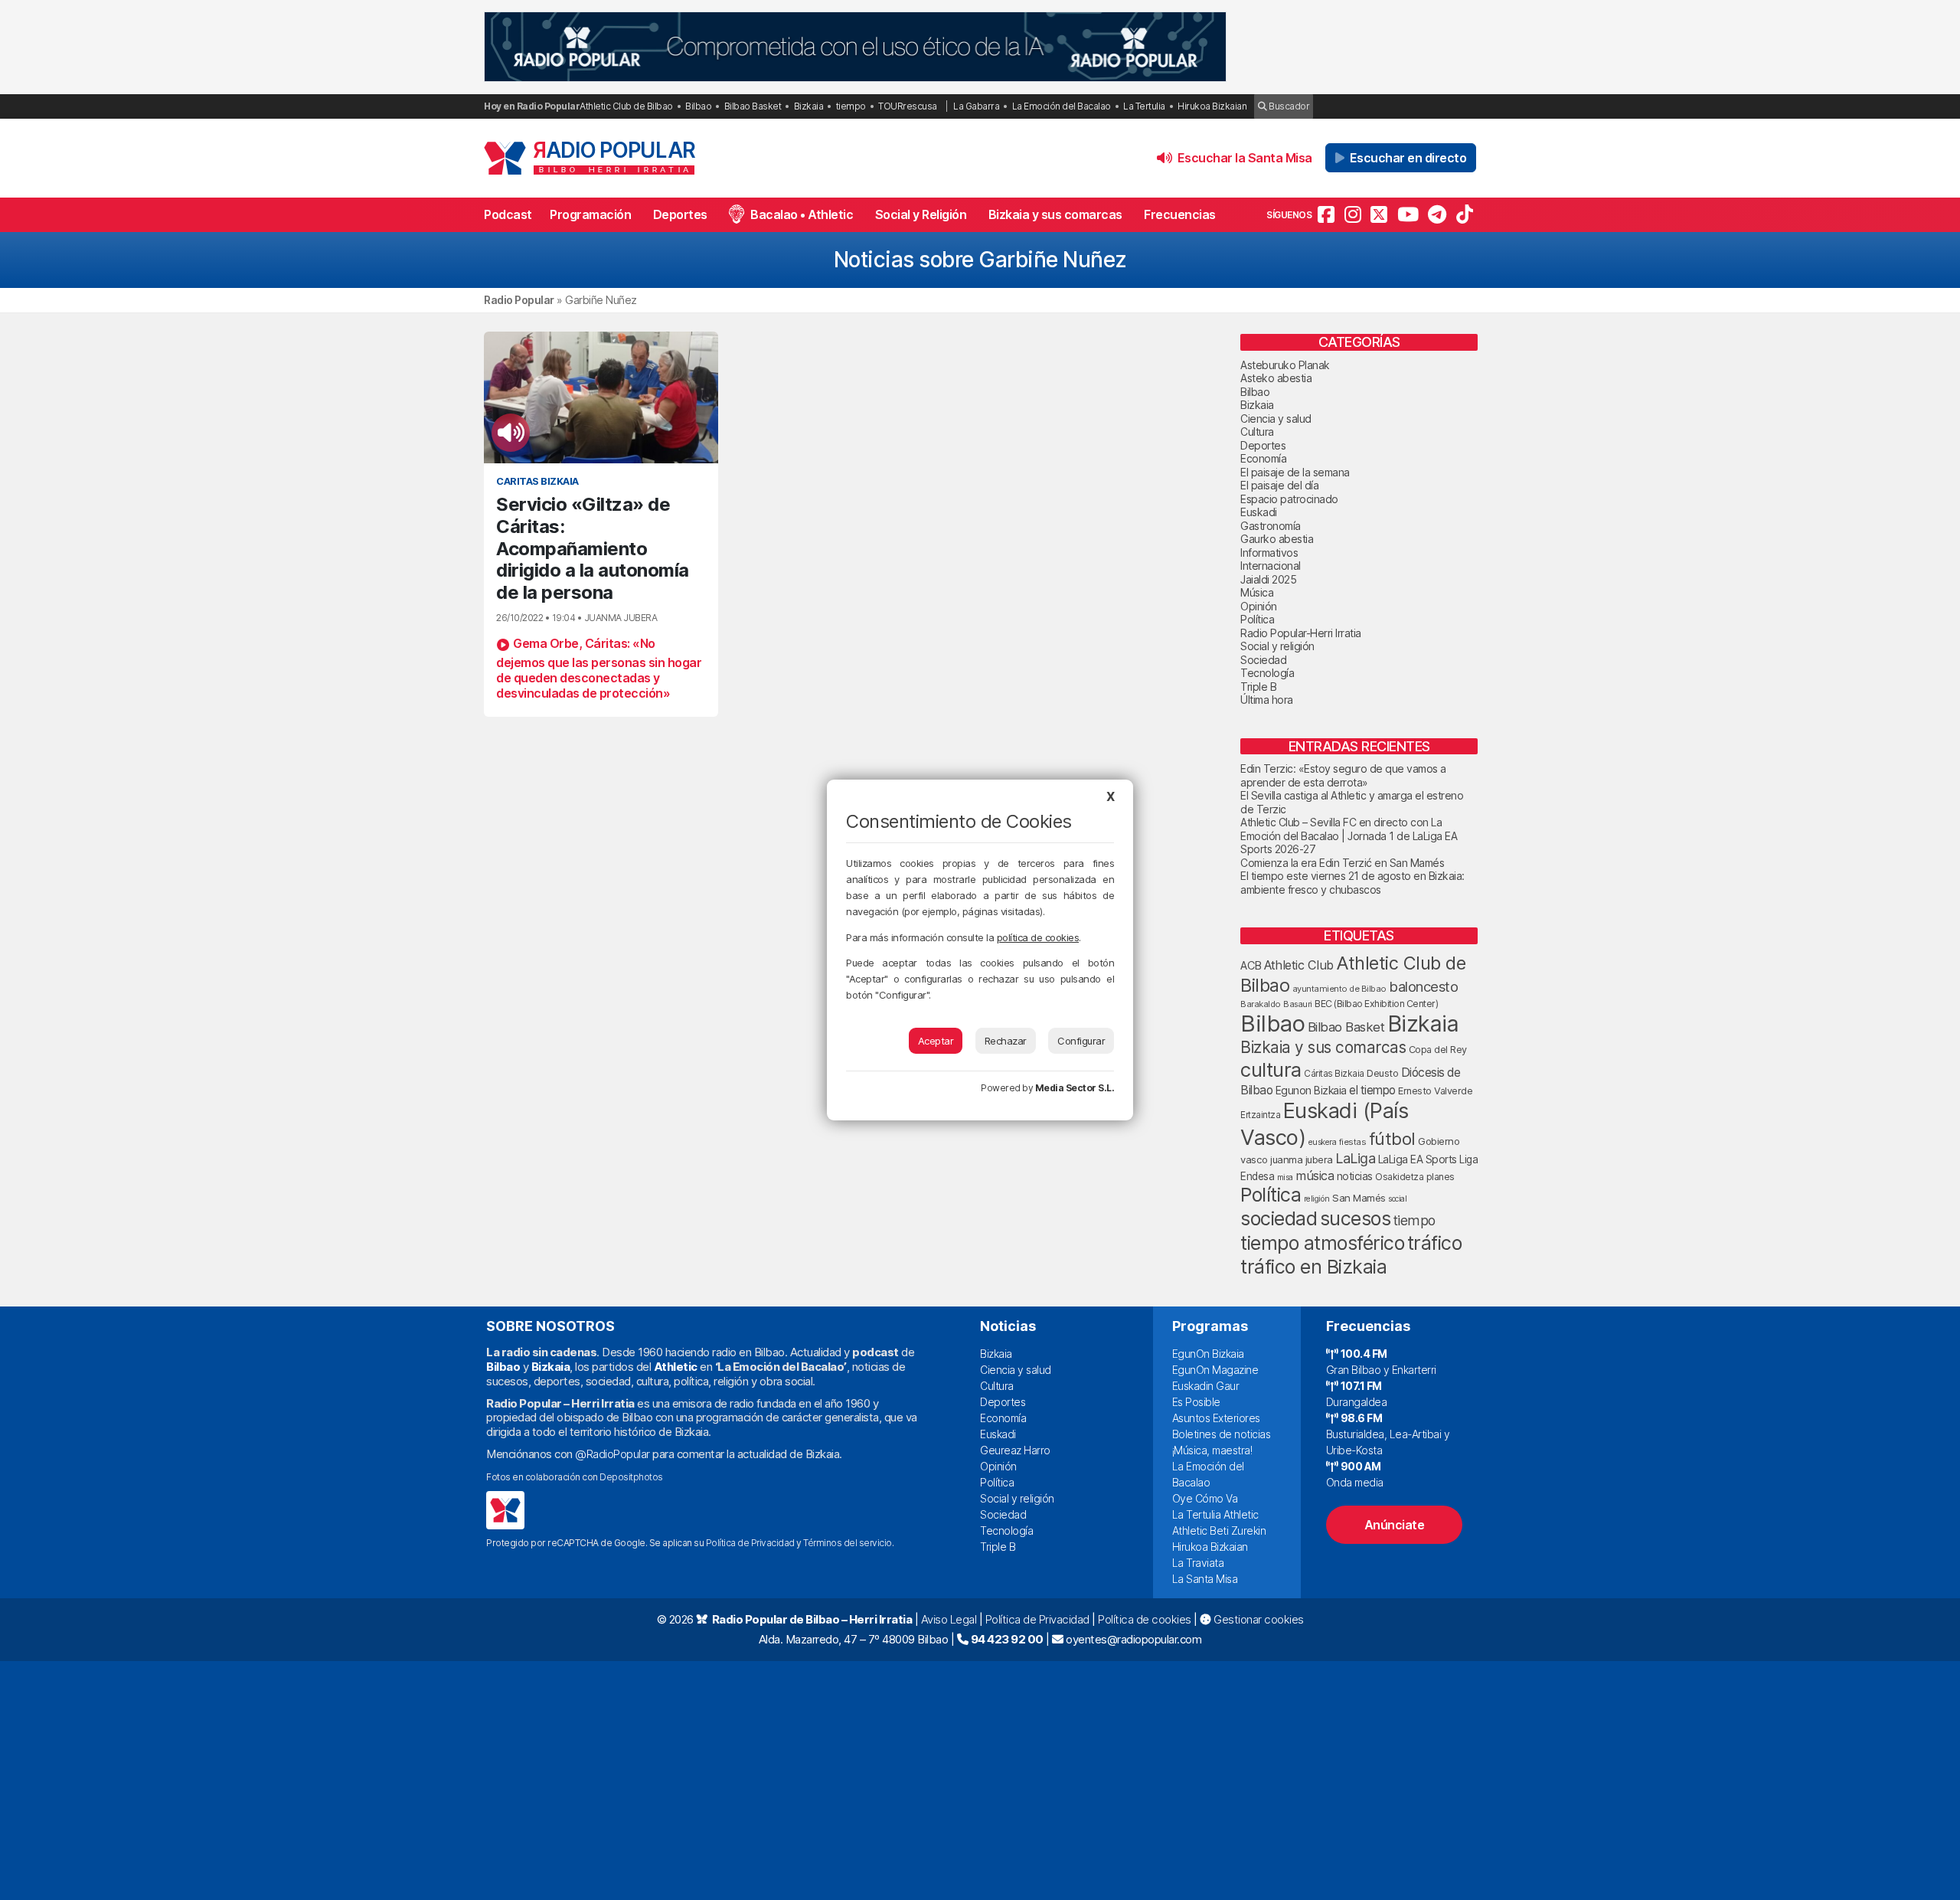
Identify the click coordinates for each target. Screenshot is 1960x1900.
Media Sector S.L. (1075, 1088)
